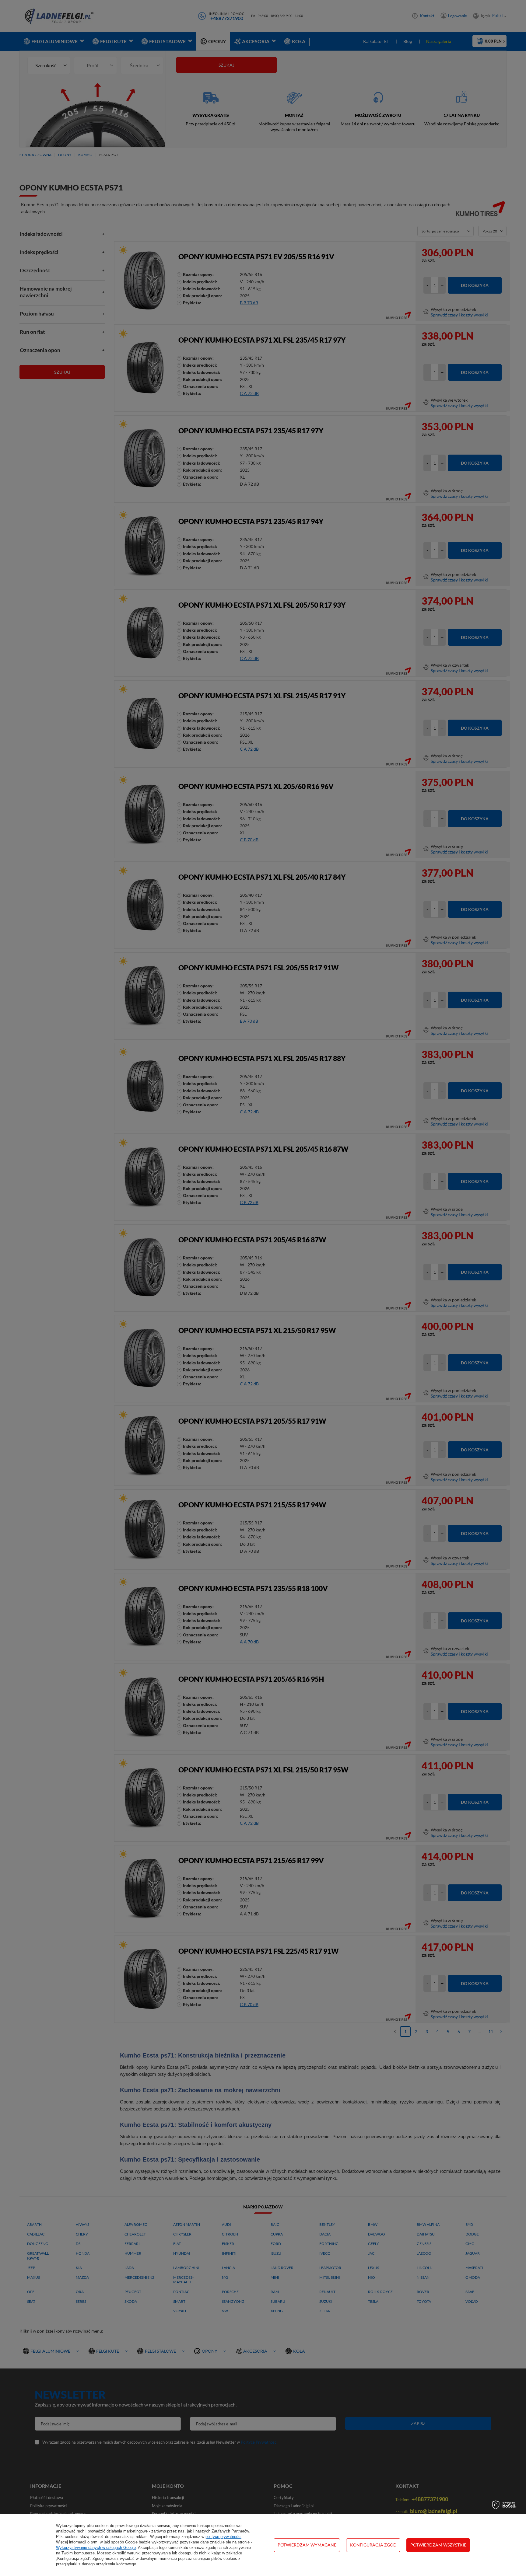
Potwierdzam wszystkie (438, 2545)
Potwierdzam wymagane (307, 2545)
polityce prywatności (223, 2537)
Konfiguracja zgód (373, 2545)
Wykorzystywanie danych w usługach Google (96, 2548)
